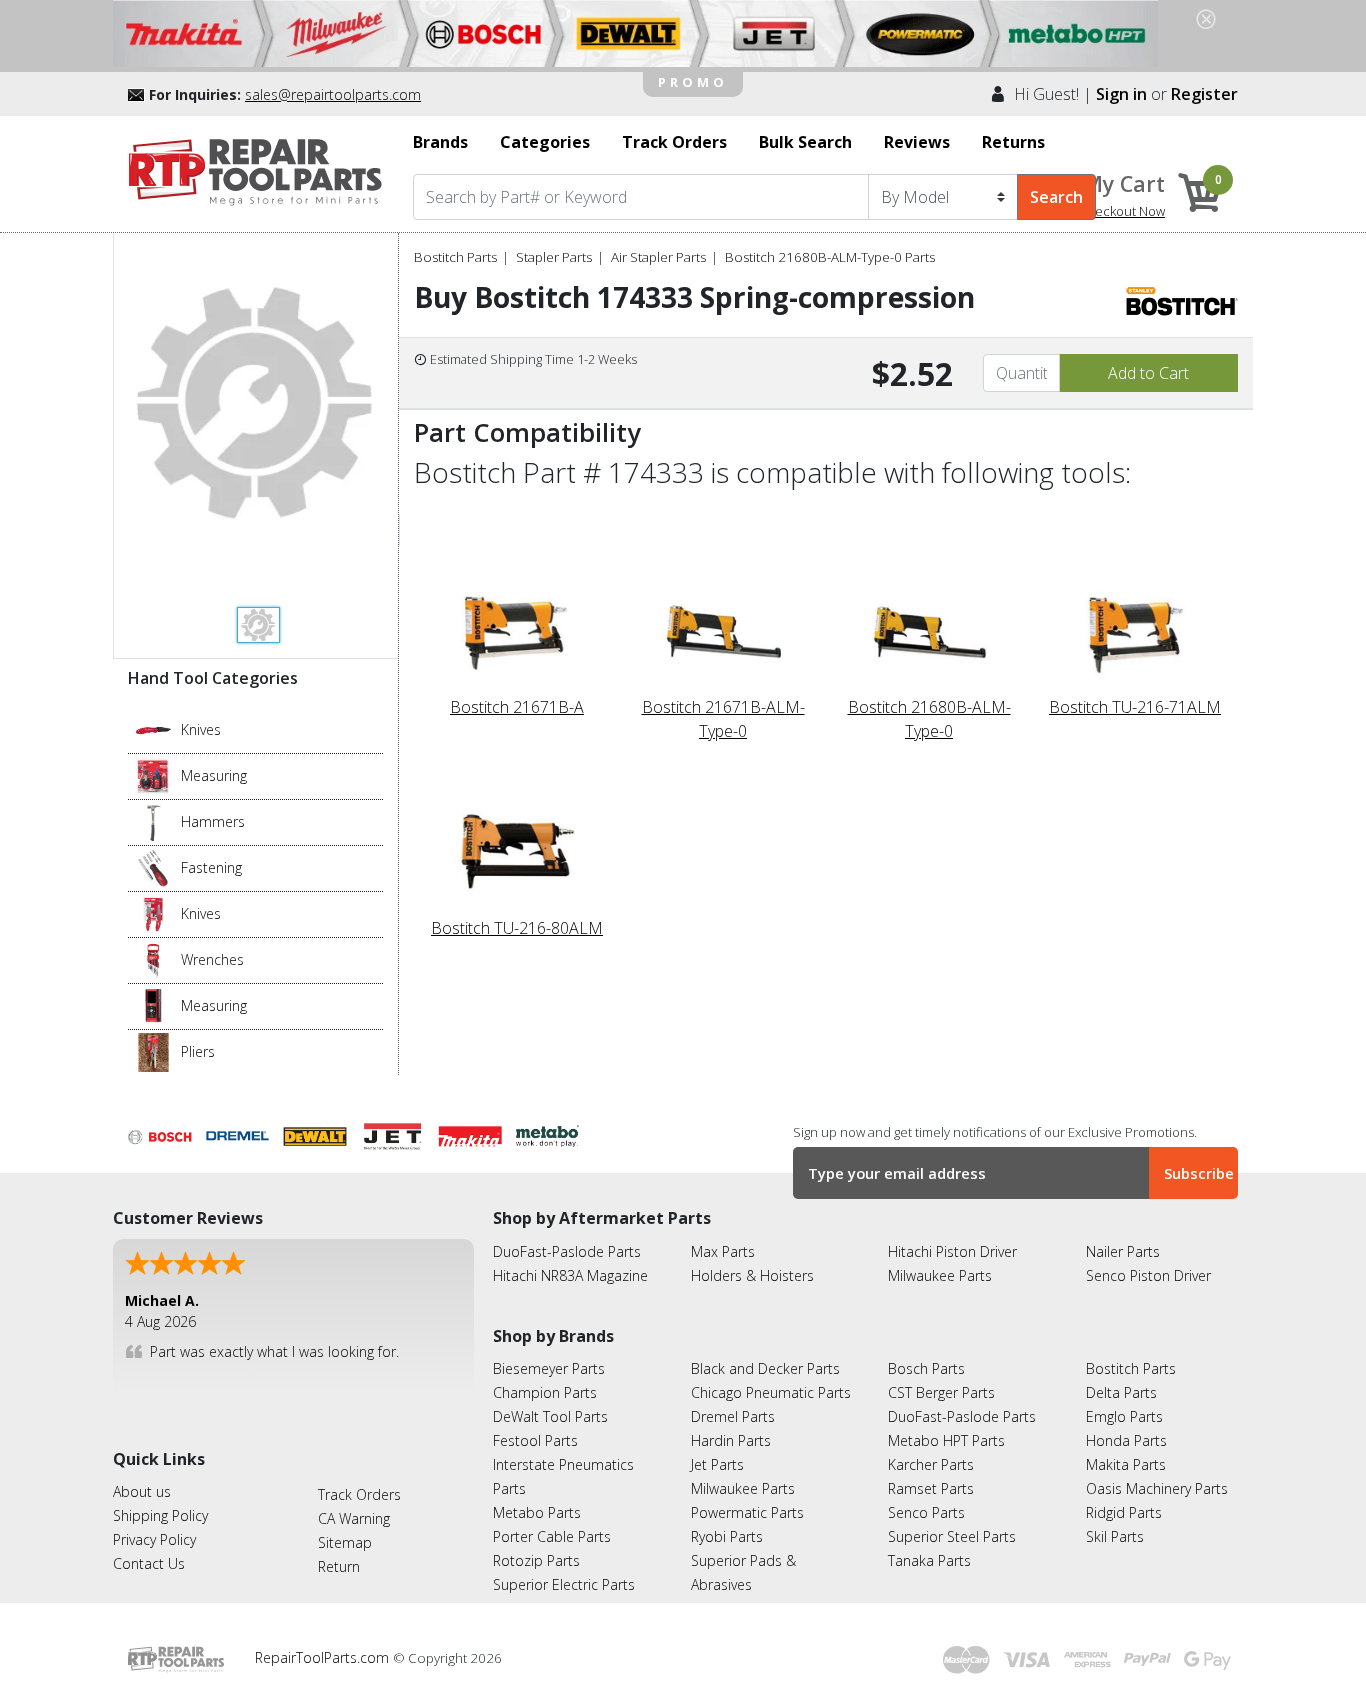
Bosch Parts (926, 1368)
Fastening (211, 867)
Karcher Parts (931, 1464)
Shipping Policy (160, 1515)
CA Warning (354, 1518)
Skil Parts (1115, 1536)
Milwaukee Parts (940, 1275)
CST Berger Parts (941, 1392)
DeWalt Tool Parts (550, 1416)
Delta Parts (1121, 1392)
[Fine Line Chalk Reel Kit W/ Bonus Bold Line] (153, 775)
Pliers (198, 1051)
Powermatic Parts (747, 1512)
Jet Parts (717, 1464)
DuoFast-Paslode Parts (567, 1251)
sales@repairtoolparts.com (333, 94)
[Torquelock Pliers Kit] (153, 1051)
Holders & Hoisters (752, 1275)
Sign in (1121, 94)
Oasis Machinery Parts (1157, 1488)
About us (142, 1491)
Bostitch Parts (455, 257)
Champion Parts (545, 1392)
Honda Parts (1126, 1440)
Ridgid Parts (1124, 1512)
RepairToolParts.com (324, 1657)
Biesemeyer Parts (549, 1368)
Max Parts (723, 1251)
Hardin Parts (731, 1440)
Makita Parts (1126, 1464)
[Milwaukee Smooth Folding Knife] (153, 913)
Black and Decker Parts (765, 1368)
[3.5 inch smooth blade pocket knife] (153, 729)
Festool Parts (535, 1440)
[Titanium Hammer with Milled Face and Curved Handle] (153, 821)
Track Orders (359, 1494)
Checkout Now (1122, 211)
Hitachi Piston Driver (952, 1251)
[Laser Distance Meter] (153, 1005)
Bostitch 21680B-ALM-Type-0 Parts (830, 257)
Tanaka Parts (929, 1560)
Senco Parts (926, 1512)
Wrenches (212, 959)
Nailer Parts (1123, 1251)
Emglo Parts (1124, 1416)
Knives (201, 729)
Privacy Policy (154, 1539)
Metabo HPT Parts (946, 1440)
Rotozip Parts (536, 1560)
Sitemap (345, 1542)
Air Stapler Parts (658, 257)
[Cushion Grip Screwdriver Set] (153, 867)
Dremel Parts (733, 1416)
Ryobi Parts (727, 1536)
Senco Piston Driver (1148, 1275)
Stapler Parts (554, 257)
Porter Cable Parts (552, 1536)
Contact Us (149, 1563)
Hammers (213, 821)
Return (339, 1566)
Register (1204, 94)
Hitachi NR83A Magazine (570, 1275)
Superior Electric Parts (564, 1584)
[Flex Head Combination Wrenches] (153, 959)
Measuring (214, 775)
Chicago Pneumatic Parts (771, 1392)
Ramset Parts (931, 1488)
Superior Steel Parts (952, 1536)
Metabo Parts (537, 1512)
